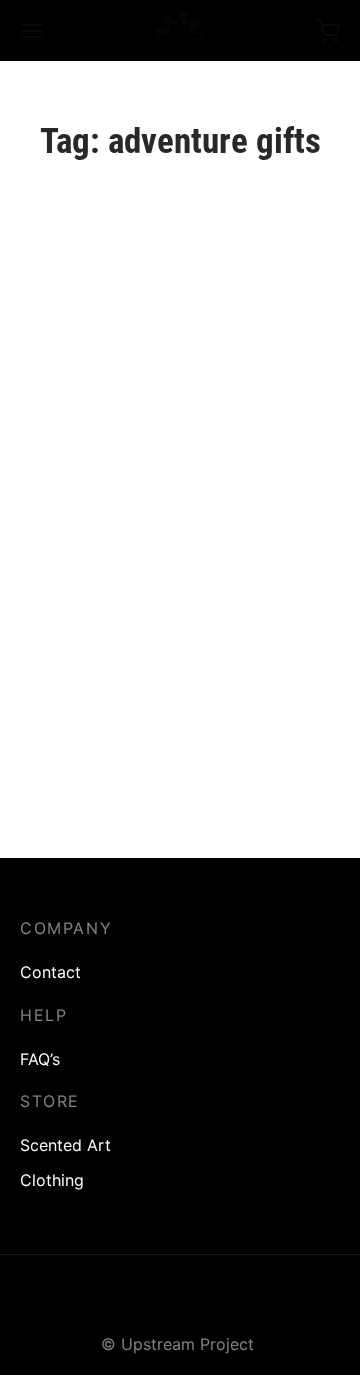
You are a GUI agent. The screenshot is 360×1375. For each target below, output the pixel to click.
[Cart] (328, 31)
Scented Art (65, 1145)
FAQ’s (40, 1059)
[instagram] (180, 1301)
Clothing (52, 1180)
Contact (50, 972)
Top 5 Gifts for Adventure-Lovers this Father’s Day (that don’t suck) (156, 733)
